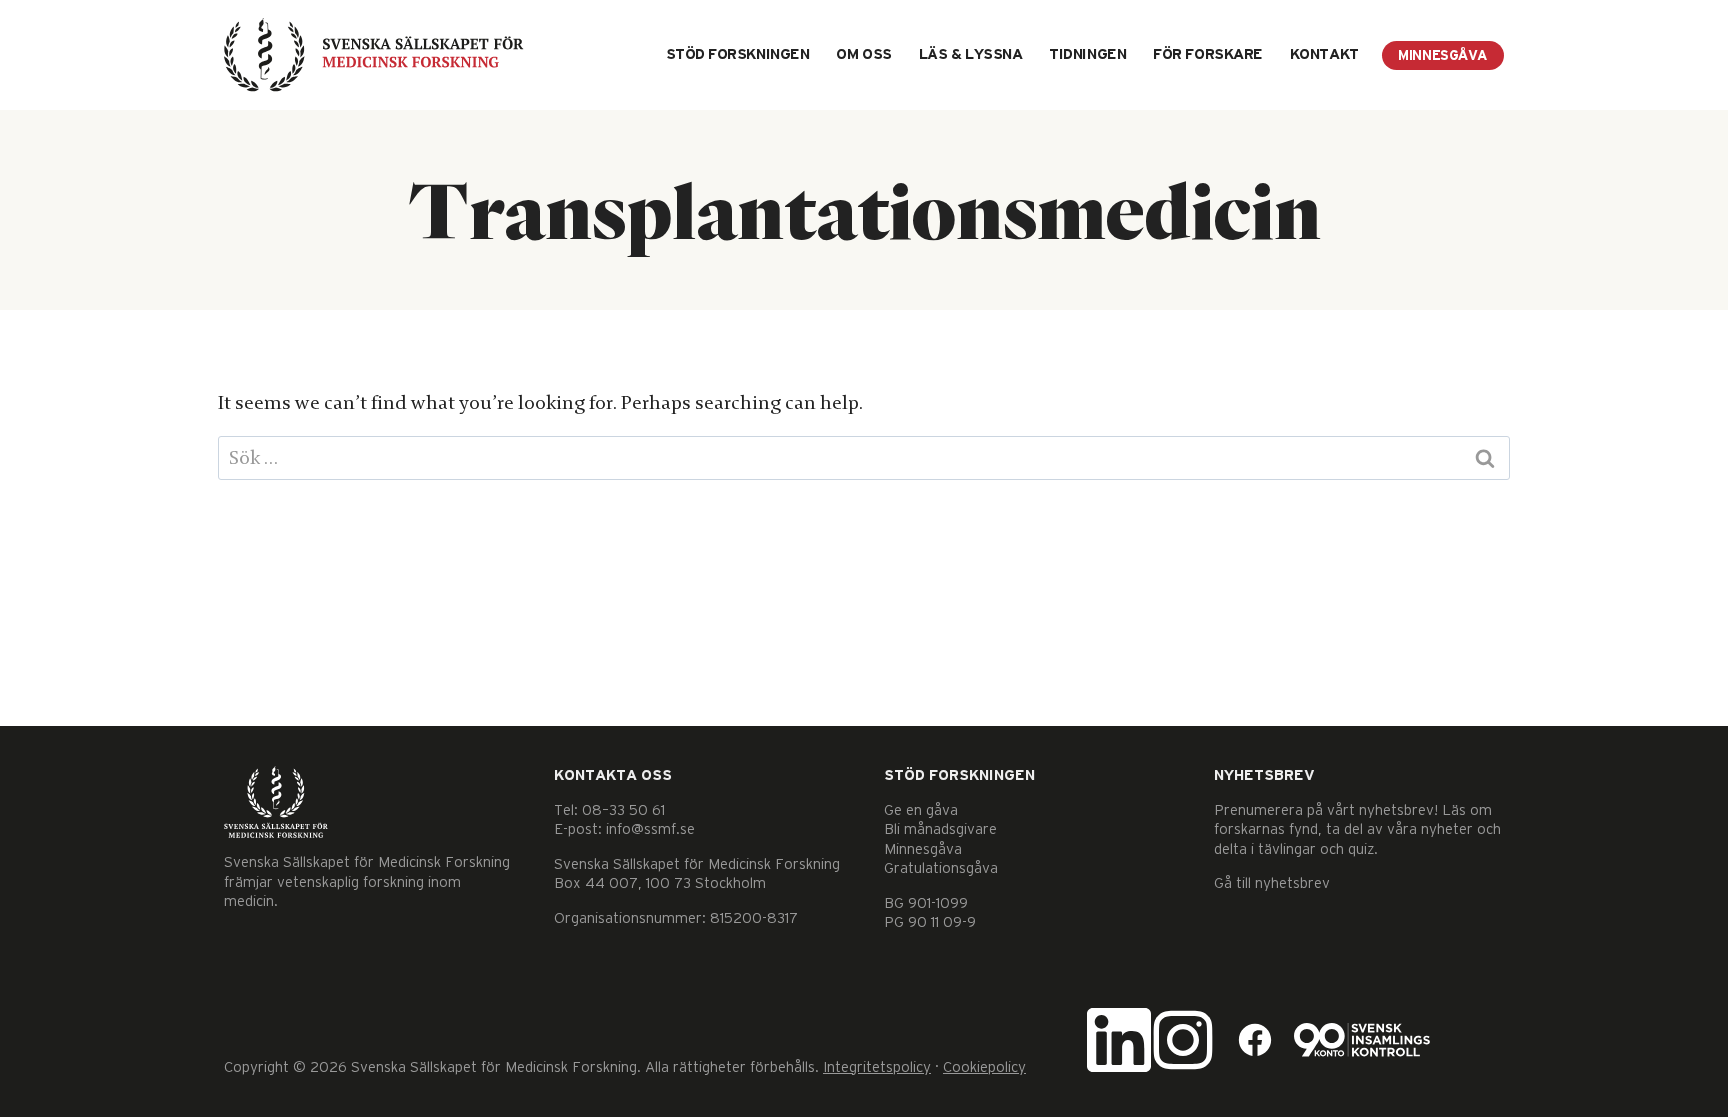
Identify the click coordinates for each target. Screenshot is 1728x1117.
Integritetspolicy (877, 1067)
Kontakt (1324, 54)
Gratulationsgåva (941, 868)
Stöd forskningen (738, 54)
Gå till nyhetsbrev (1272, 883)
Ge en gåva (921, 810)
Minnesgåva (1443, 56)
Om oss (863, 54)
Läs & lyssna (971, 54)
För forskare (1208, 54)
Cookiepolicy (984, 1067)
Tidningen (1087, 54)
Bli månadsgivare (940, 829)
